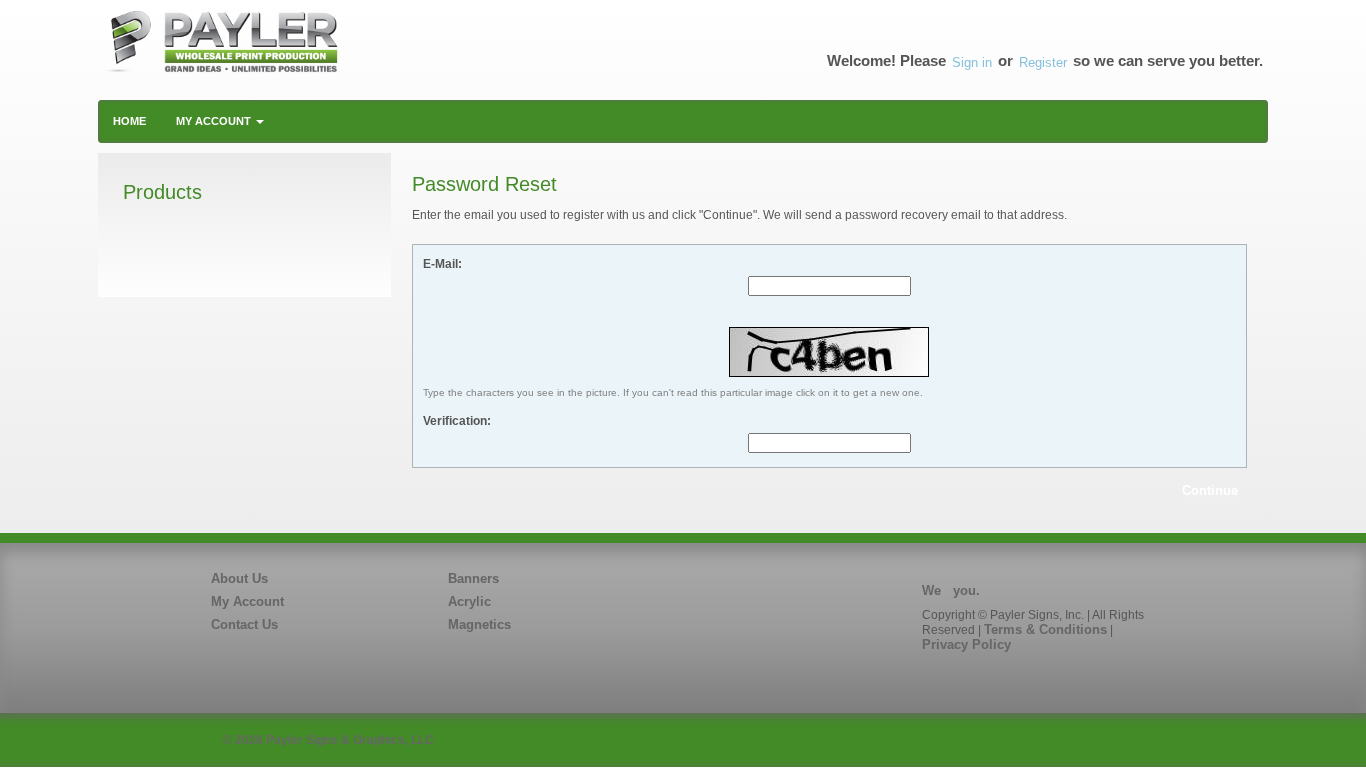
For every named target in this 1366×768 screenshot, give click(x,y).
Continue (1210, 490)
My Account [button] (215, 121)
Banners (473, 578)
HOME (129, 121)
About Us (239, 578)
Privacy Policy (966, 644)
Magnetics (479, 624)
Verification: (457, 421)
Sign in (972, 62)
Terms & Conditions (1045, 629)
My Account (247, 601)
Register (1043, 62)
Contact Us (244, 624)
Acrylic (469, 601)
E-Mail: (442, 264)
